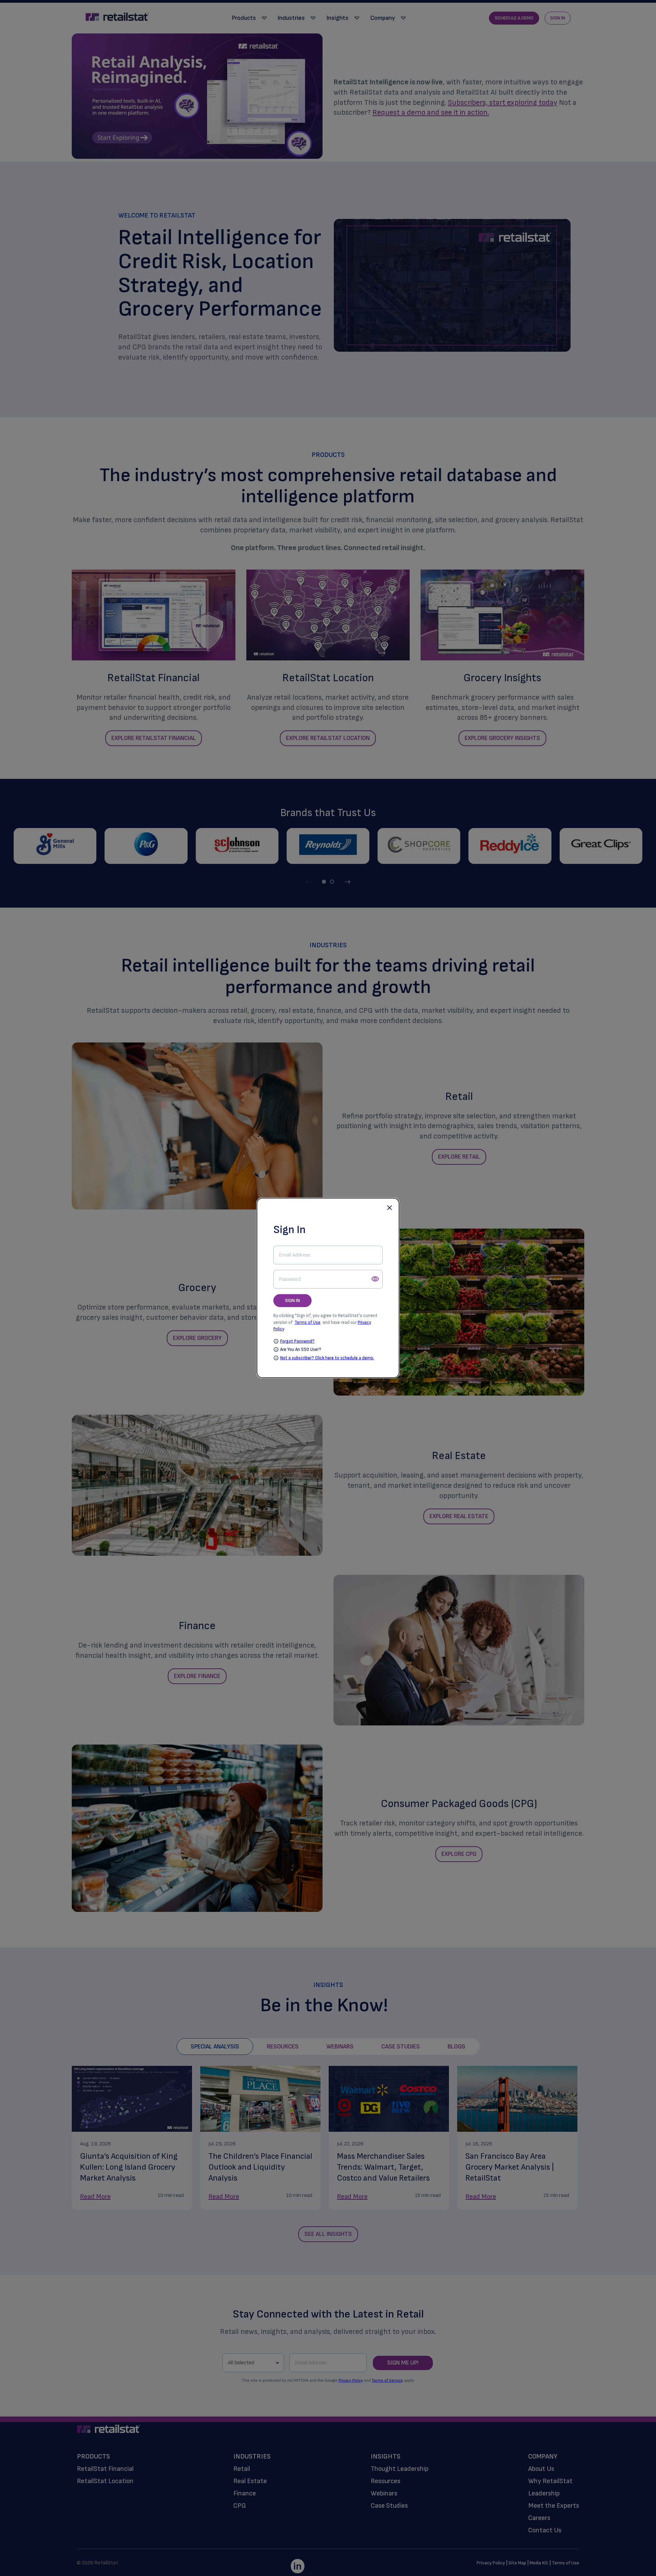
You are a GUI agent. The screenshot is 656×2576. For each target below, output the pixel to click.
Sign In (292, 1300)
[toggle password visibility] (375, 1279)
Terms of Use (307, 1322)
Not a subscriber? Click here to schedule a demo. (327, 1358)
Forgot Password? (297, 1341)
